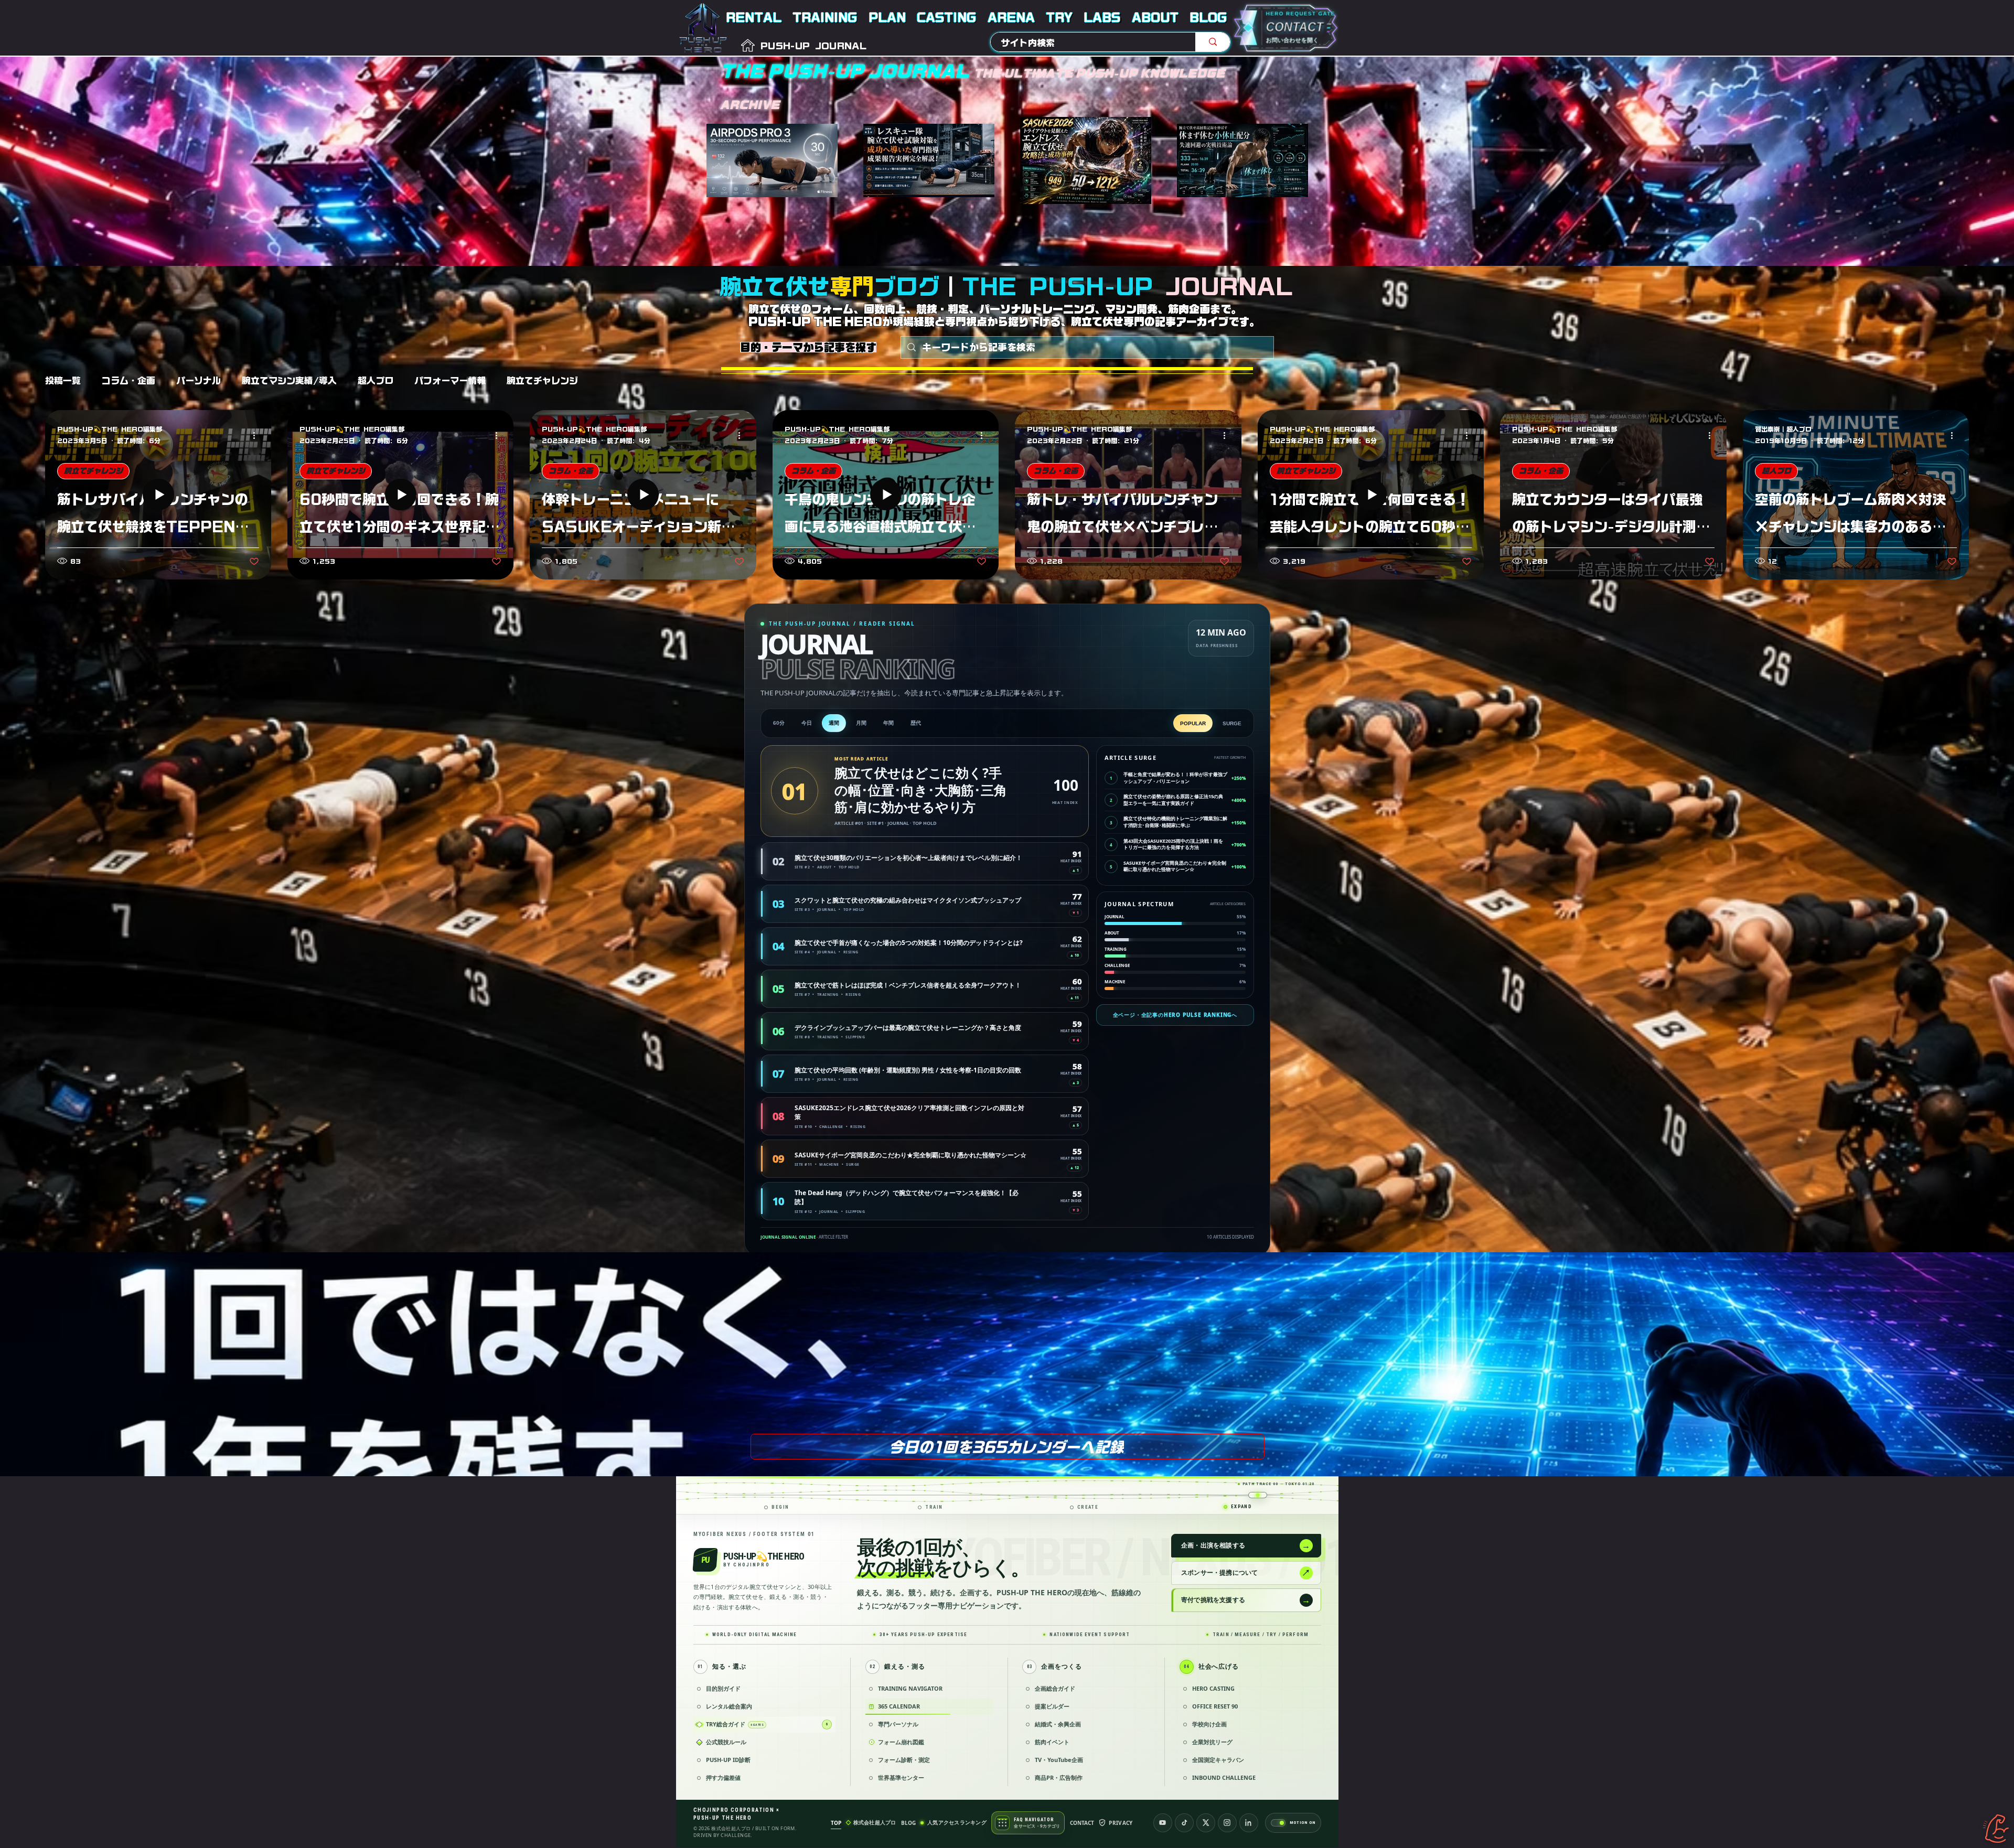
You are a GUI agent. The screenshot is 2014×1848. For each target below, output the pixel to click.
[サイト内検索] (1213, 42)
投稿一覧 (63, 380)
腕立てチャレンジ (542, 380)
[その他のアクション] (258, 435)
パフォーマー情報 (450, 380)
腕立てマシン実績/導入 (289, 380)
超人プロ (376, 380)
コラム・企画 (128, 380)
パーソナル (199, 380)
